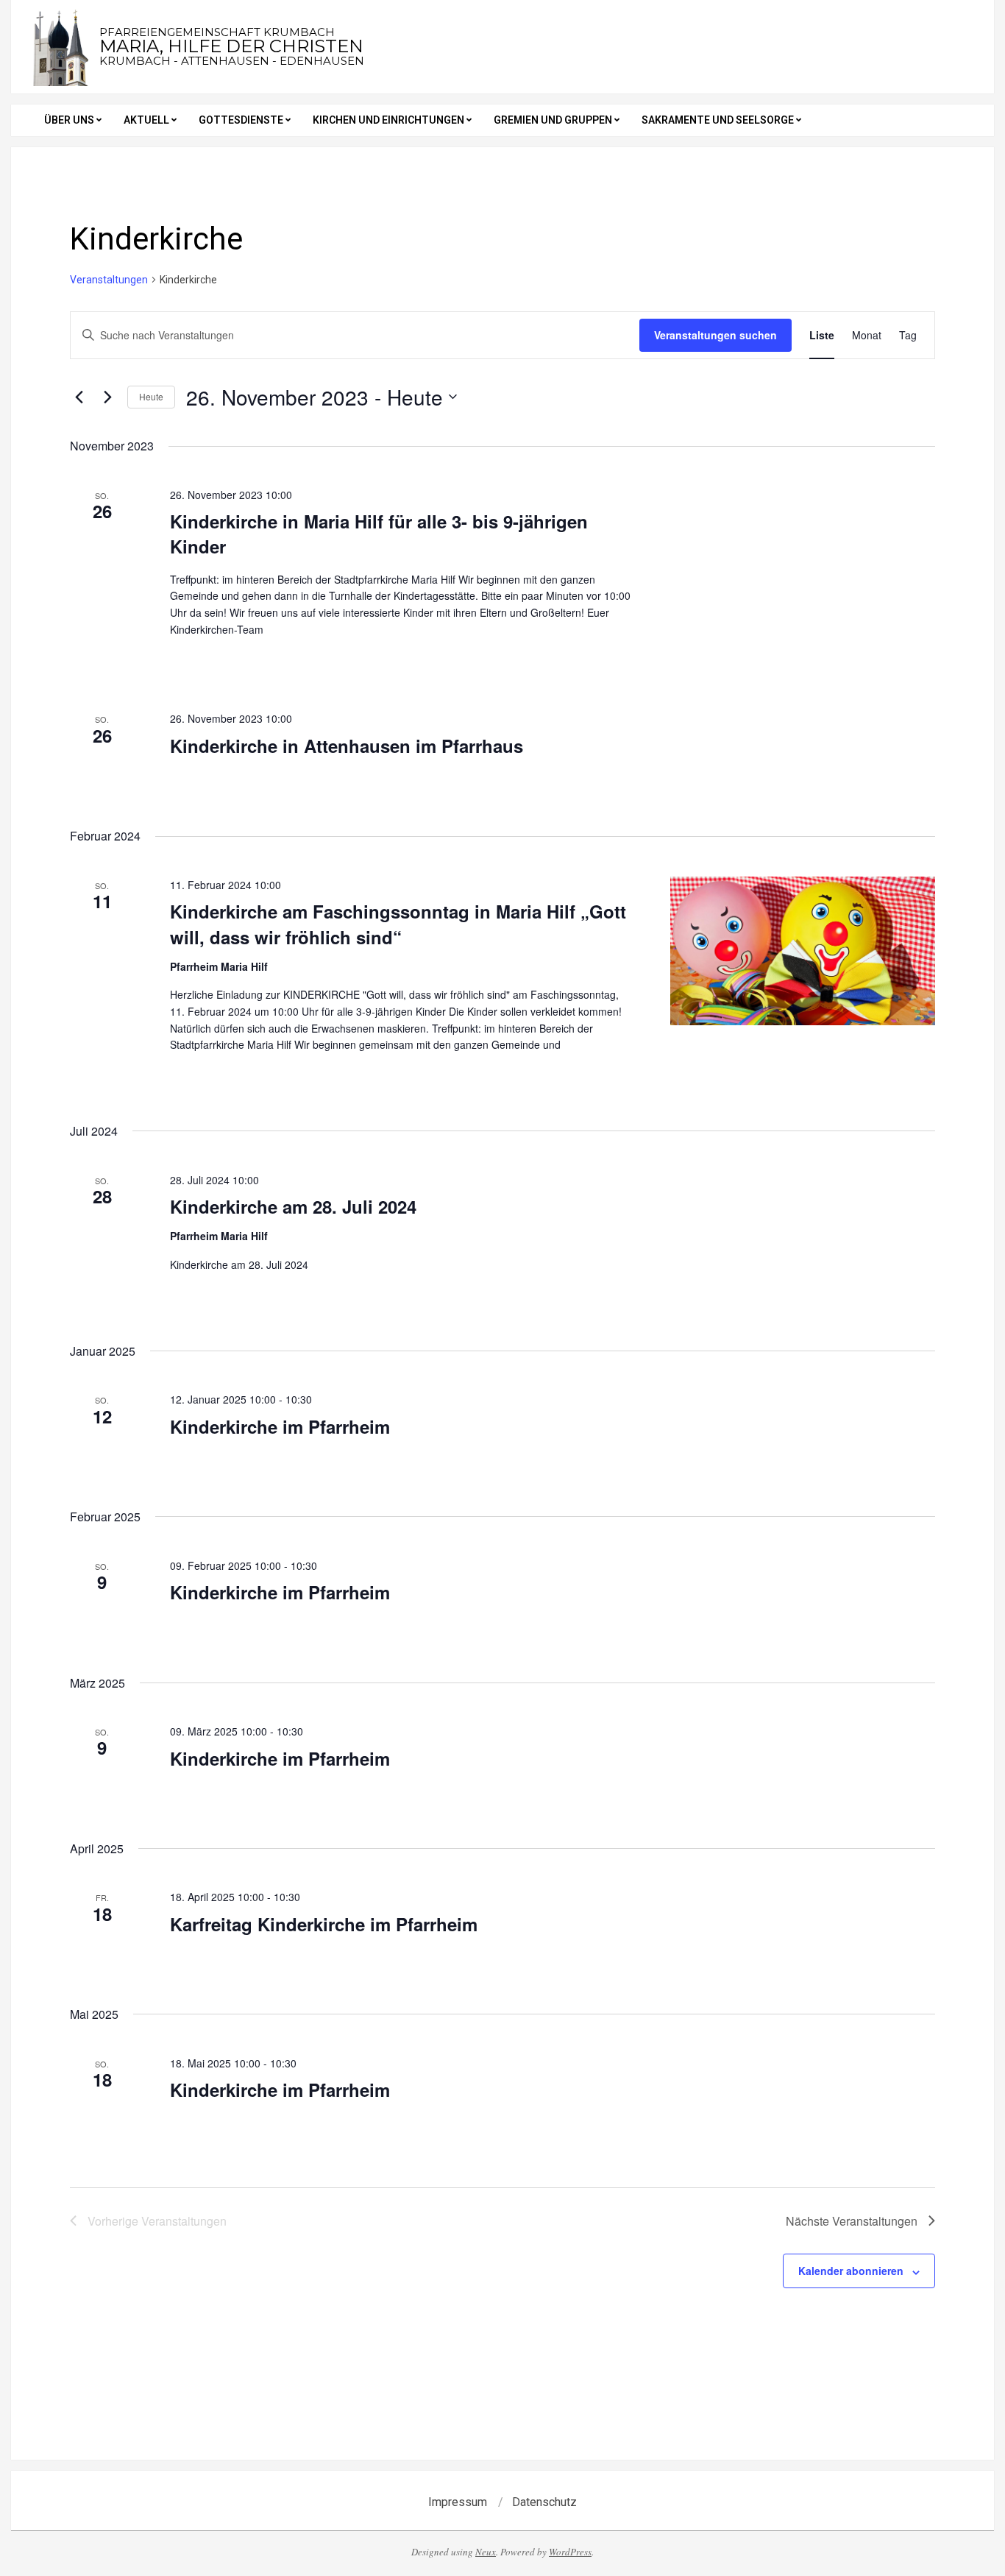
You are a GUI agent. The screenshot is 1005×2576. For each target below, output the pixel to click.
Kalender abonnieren (851, 2271)
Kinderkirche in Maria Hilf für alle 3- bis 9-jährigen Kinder (379, 534)
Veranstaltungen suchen (715, 335)
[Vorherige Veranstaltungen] (79, 397)
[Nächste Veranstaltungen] (107, 397)
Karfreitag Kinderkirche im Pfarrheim (324, 1924)
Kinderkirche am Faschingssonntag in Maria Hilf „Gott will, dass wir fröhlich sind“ (398, 924)
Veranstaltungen (109, 280)
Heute (151, 396)
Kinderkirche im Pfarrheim (280, 1426)
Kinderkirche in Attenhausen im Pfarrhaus (347, 746)
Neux (486, 2552)
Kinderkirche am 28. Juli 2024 (293, 1206)
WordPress (570, 2552)
